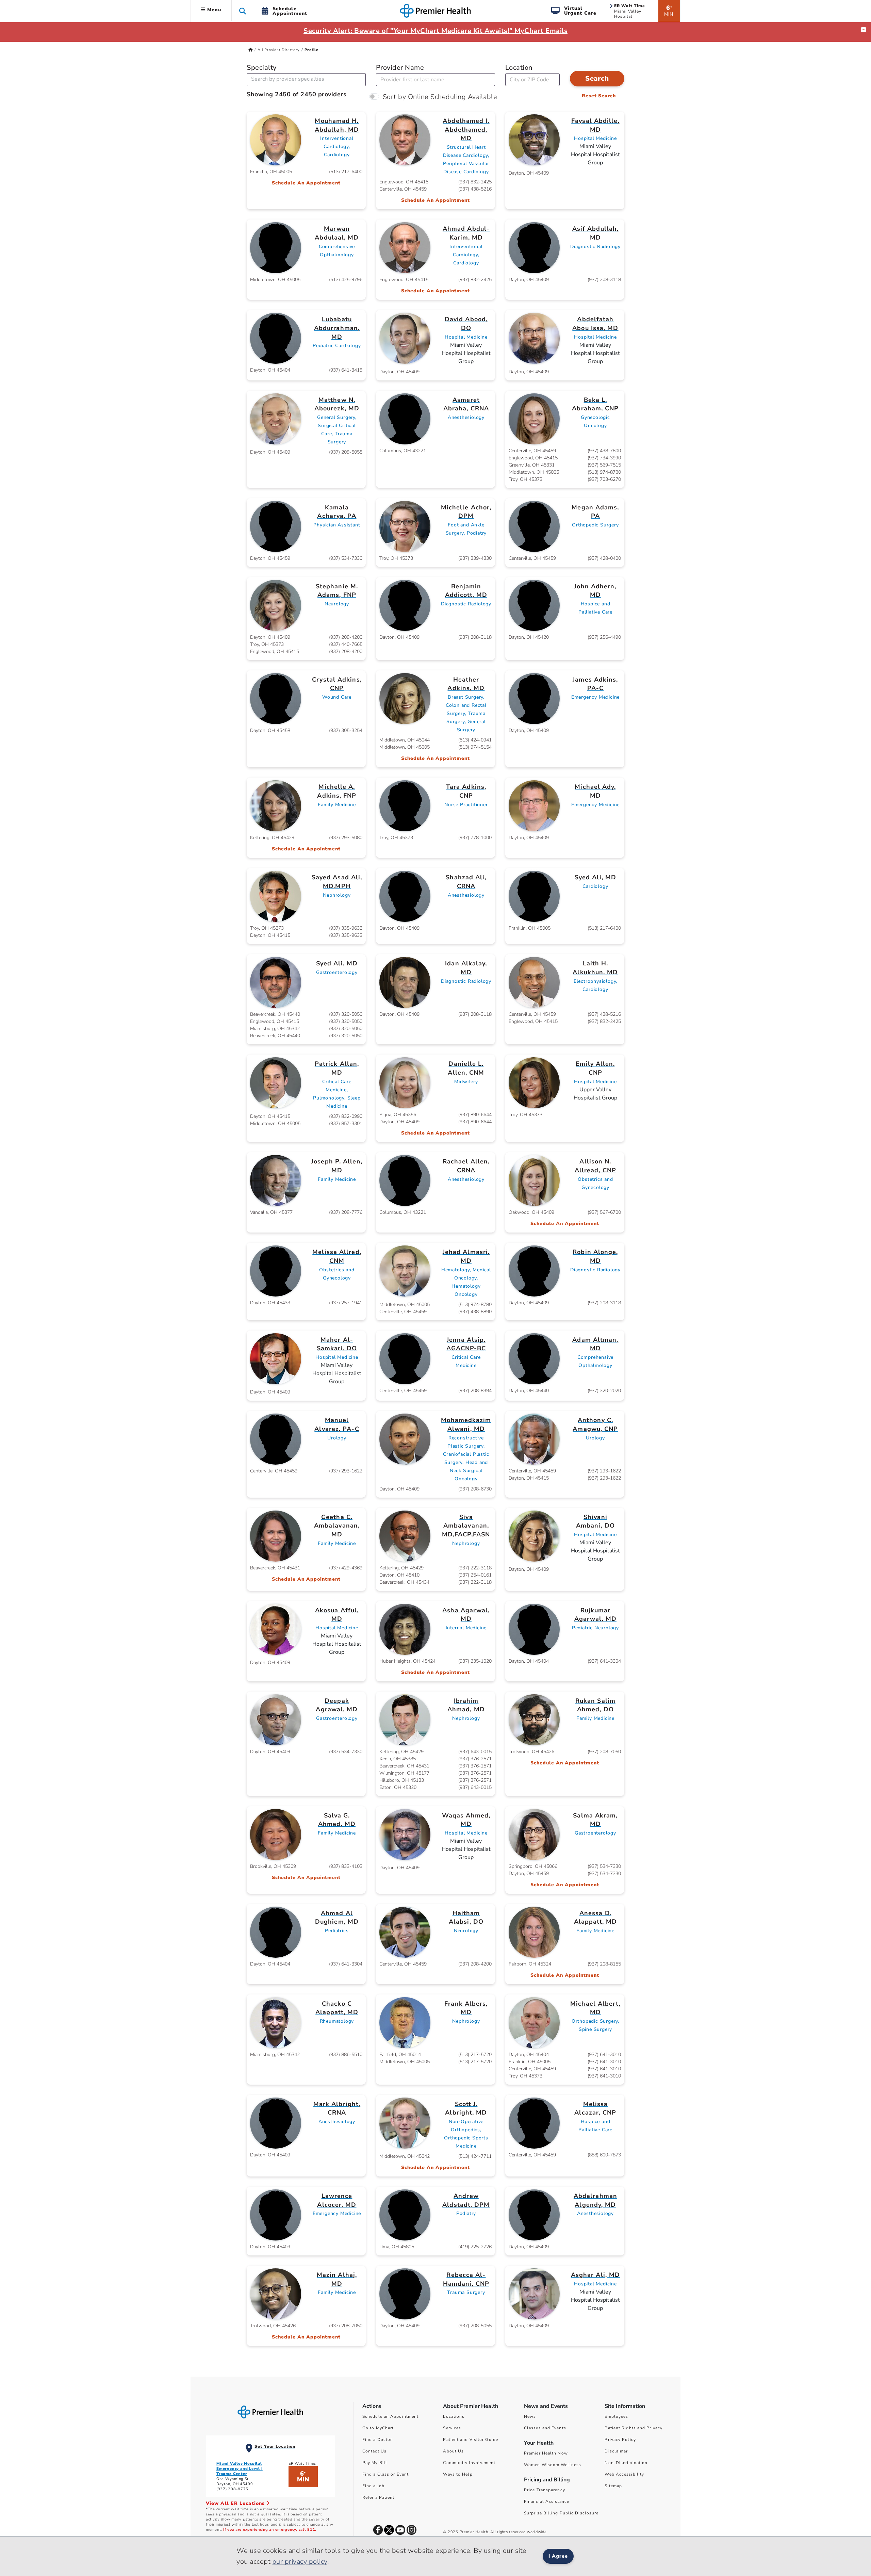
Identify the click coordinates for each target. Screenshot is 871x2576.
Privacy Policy (620, 2440)
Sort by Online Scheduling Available (440, 97)
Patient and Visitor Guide (471, 2440)
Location (519, 68)
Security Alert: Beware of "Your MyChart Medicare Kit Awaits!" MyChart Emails (435, 31)
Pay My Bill (375, 2463)
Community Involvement (469, 2463)
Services (452, 2428)
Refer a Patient (379, 2497)
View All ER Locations (236, 2503)
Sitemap (613, 2486)
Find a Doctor (377, 2440)
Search (597, 78)
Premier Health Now (546, 2453)
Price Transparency (545, 2490)
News (530, 2416)
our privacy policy (300, 2562)
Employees (616, 2416)
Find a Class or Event (385, 2474)
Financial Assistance (547, 2501)
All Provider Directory (279, 50)
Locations (454, 2416)
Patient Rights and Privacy (634, 2428)
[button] (243, 11)
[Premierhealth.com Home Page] (251, 50)
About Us (453, 2451)
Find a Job (373, 2486)
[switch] (374, 96)
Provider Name (400, 68)
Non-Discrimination (626, 2463)
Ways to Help (458, 2474)
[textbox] (289, 79)
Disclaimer (616, 2451)
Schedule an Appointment (390, 2416)
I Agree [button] (558, 2556)
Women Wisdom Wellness (553, 2465)
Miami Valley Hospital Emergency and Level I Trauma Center (240, 2469)
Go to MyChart (378, 2428)
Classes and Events (545, 2428)
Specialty (262, 68)
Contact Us (374, 2451)
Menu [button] (213, 10)
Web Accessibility (624, 2474)
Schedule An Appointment (306, 183)
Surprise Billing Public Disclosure (561, 2513)
